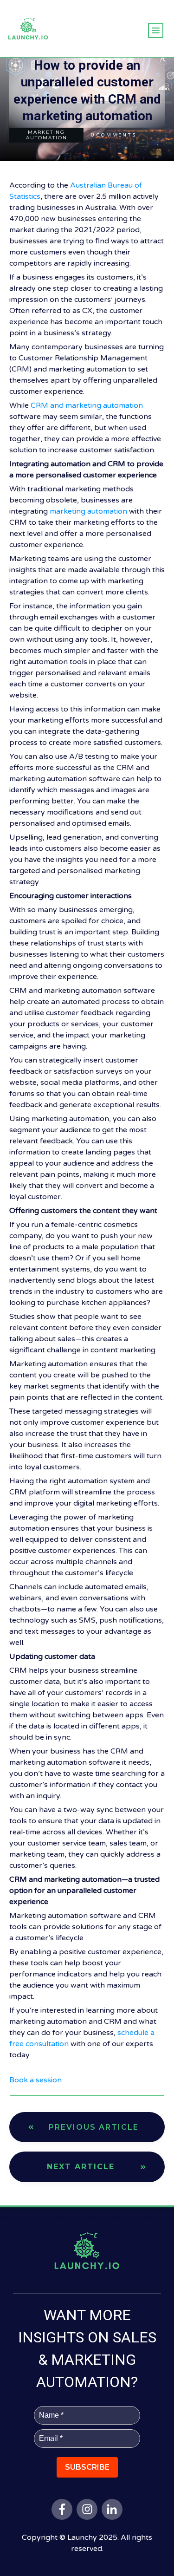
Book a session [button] (35, 2080)
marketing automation (88, 511)
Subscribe (87, 2467)
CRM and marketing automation (87, 405)
